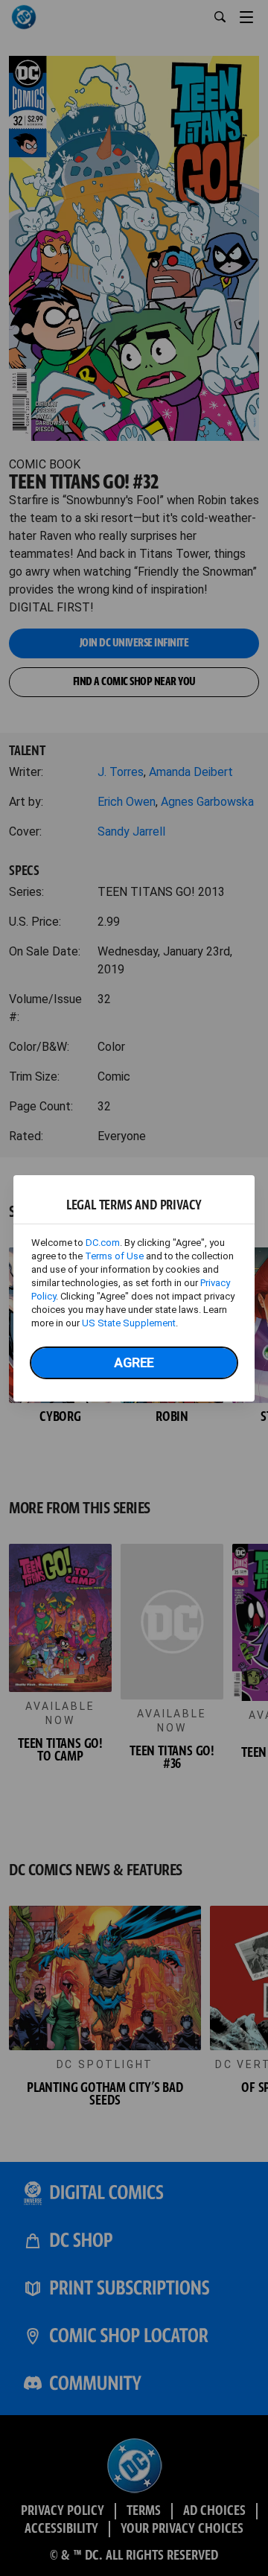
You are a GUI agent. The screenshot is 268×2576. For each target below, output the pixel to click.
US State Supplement (129, 1323)
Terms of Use (114, 1256)
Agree (134, 1362)
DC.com (103, 1243)
